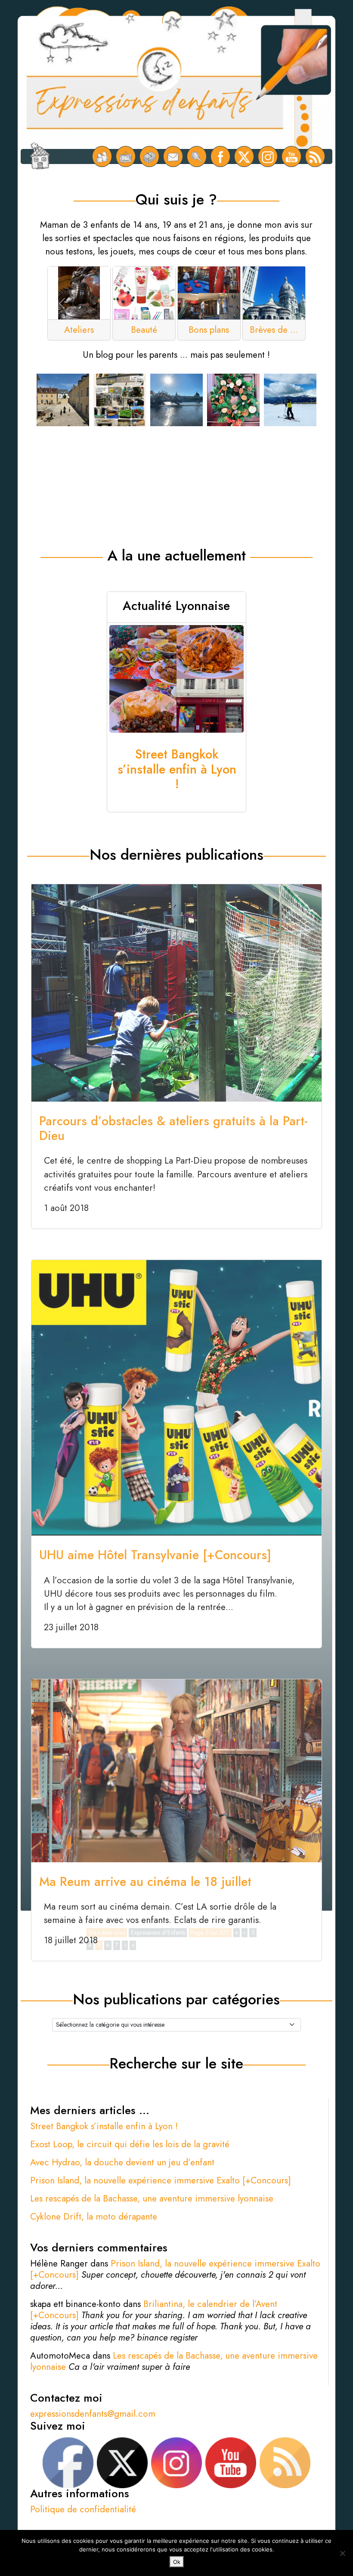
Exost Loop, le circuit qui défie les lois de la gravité (130, 2144)
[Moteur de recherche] (197, 156)
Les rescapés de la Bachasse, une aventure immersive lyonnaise (152, 2198)
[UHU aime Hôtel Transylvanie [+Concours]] (176, 1397)
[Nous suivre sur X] (244, 156)
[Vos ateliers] (126, 156)
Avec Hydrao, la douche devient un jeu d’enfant (122, 2162)
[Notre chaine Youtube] (292, 156)
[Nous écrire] (173, 156)
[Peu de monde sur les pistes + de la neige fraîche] (290, 400)
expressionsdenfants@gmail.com (93, 2414)
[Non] (342, 2553)
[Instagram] (268, 156)
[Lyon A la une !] (102, 156)
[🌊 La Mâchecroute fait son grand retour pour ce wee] (176, 400)
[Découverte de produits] (150, 156)
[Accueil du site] (40, 157)
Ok (177, 2562)
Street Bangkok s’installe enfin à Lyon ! (104, 2126)
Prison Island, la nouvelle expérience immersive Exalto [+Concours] (161, 2180)
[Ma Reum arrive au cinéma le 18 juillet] (176, 1770)
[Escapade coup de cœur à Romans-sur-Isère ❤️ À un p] (120, 400)
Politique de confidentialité (83, 2509)
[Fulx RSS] (315, 156)
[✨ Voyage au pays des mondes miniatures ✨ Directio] (63, 400)
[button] (62, 303)
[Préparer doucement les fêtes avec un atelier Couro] (233, 400)
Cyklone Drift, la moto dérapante (94, 2217)
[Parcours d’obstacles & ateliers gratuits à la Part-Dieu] (176, 992)
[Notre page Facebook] (221, 156)
